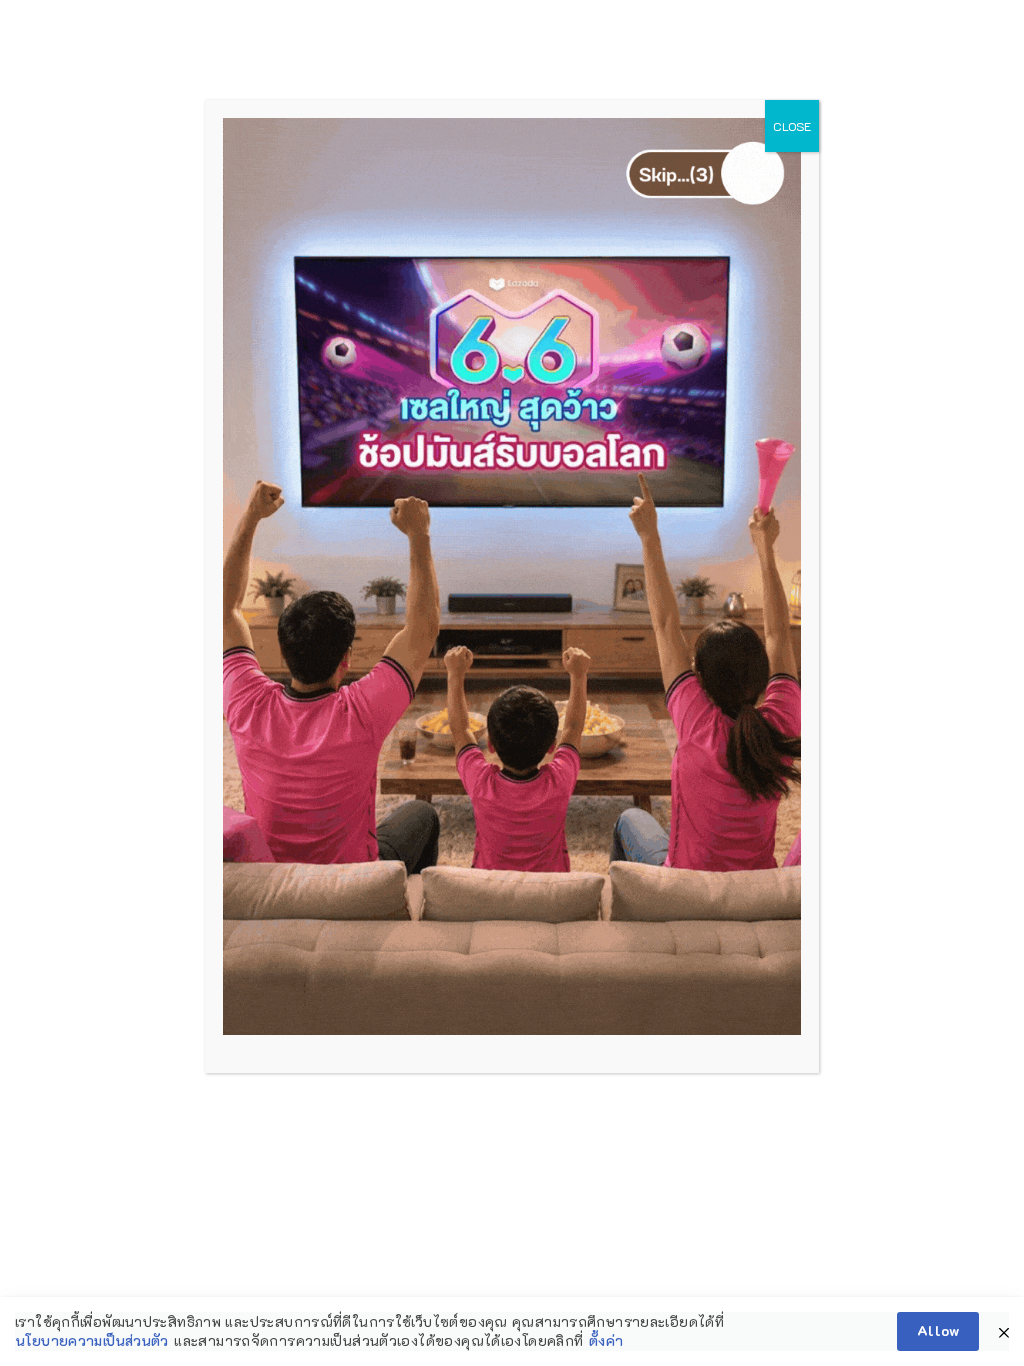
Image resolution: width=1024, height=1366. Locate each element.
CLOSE (792, 126)
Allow (938, 1330)
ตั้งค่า (606, 1340)
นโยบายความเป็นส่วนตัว (92, 1340)
